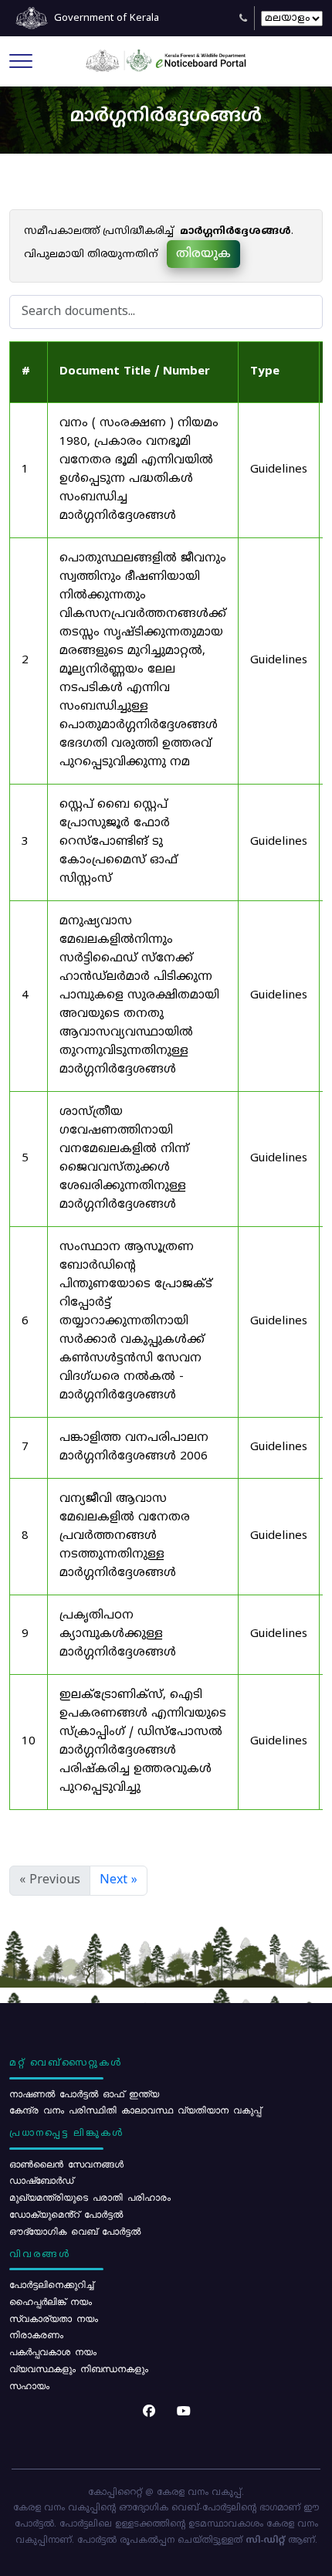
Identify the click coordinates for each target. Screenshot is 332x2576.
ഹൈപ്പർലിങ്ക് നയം (51, 2301)
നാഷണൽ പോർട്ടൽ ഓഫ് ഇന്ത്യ (84, 2093)
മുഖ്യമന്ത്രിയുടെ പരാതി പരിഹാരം (90, 2197)
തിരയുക (203, 254)
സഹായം (29, 2385)
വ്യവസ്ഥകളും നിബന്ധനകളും (79, 2368)
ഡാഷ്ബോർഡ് (41, 2180)
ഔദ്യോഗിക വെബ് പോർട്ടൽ (75, 2231)
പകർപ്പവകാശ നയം (53, 2351)
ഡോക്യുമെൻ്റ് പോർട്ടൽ (66, 2214)
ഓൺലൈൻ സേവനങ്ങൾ (66, 2164)
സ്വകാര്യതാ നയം (54, 2318)
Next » (119, 1880)
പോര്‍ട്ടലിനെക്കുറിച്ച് (51, 2284)
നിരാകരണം (36, 2334)
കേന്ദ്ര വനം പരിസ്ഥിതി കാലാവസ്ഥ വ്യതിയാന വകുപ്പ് (135, 2110)
